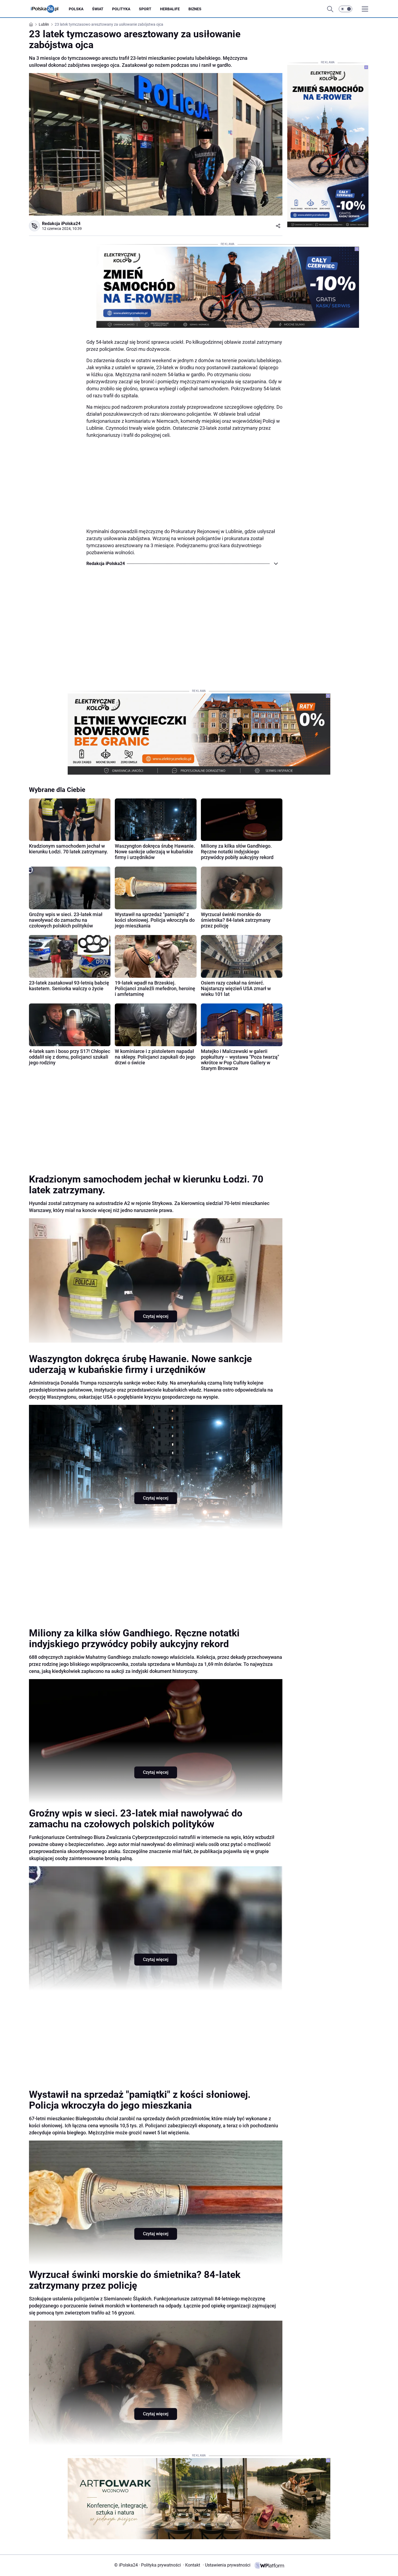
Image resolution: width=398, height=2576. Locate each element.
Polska (76, 9)
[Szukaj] (330, 9)
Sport (145, 9)
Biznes (195, 9)
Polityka (121, 9)
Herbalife (170, 9)
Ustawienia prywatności (227, 2565)
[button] (345, 9)
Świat (98, 9)
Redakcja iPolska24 (61, 224)
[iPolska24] (49, 9)
